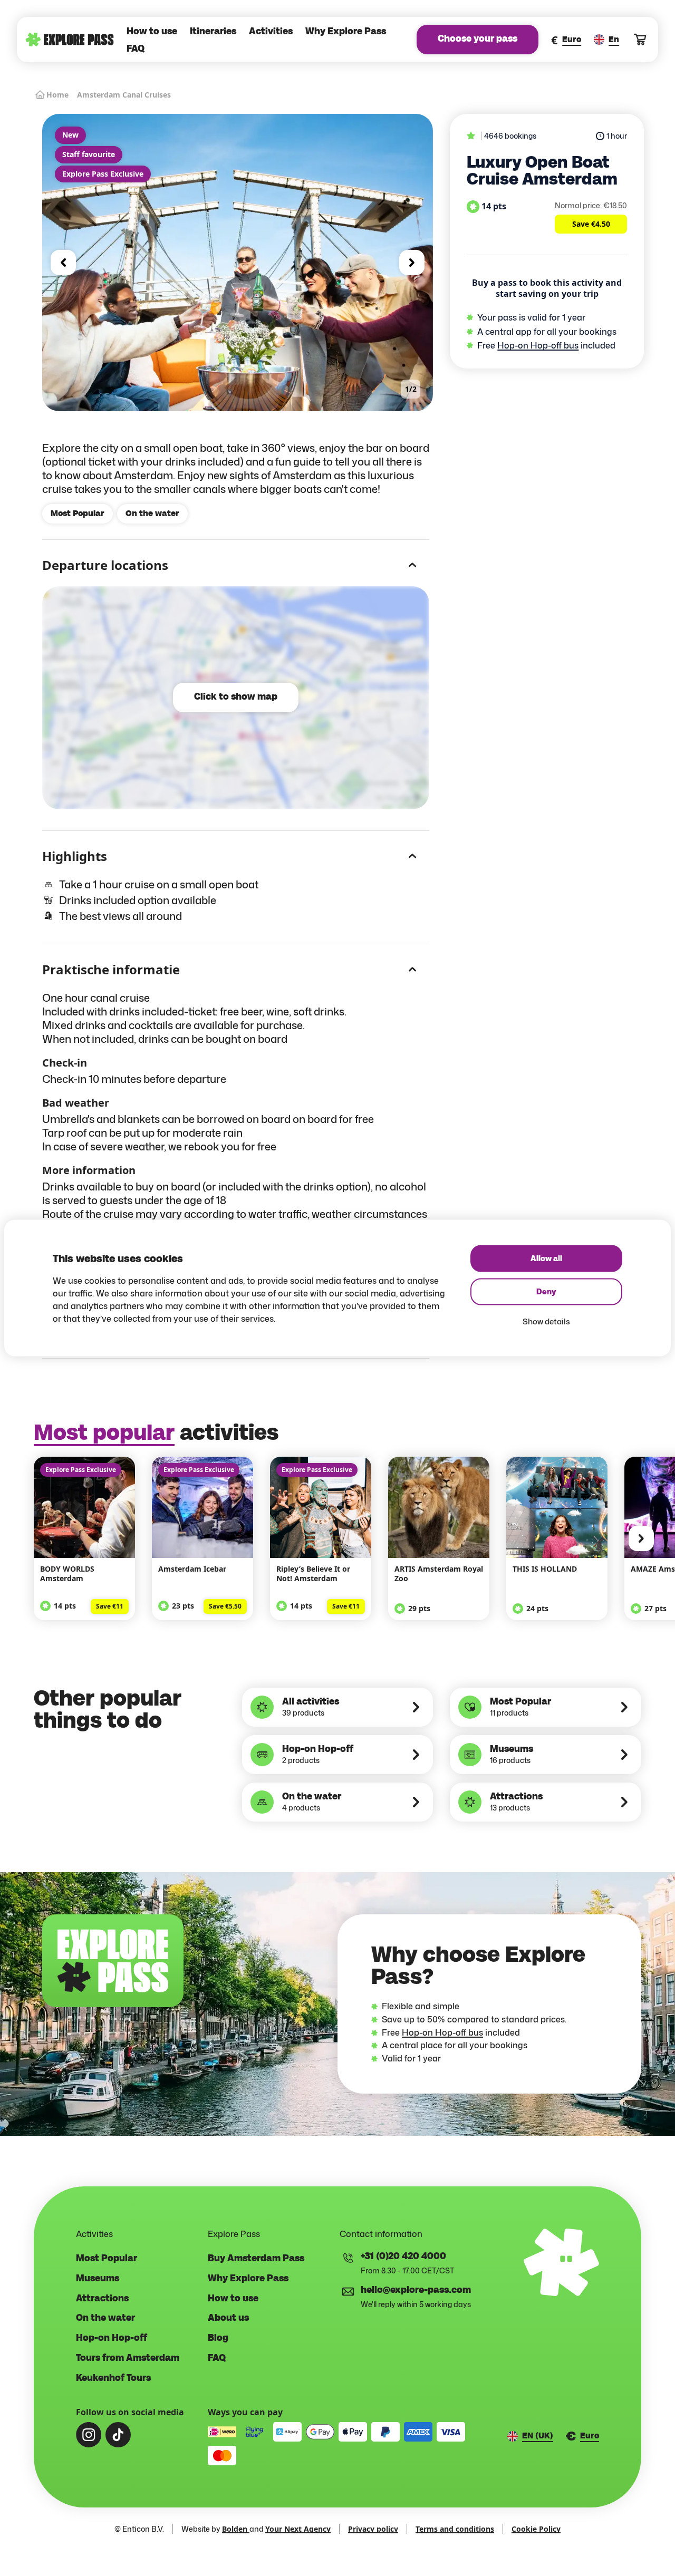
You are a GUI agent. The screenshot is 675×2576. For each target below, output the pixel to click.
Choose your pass (478, 39)
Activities (271, 32)
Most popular (104, 1433)
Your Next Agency (298, 2529)
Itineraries (213, 32)
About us (228, 2318)
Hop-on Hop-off (112, 2338)
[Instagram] (89, 2435)
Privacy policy (373, 2529)
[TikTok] (118, 2435)
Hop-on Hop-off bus (538, 345)
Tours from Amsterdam (128, 2358)
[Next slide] (412, 263)
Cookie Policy (536, 2529)
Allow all (546, 1259)
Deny (546, 1292)
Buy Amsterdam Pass (256, 2259)
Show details (546, 1321)
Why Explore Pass (346, 32)
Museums (98, 2279)
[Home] (70, 40)
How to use (152, 32)
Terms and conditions (455, 2529)
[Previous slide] (63, 263)
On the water (105, 2318)
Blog (218, 2338)
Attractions (102, 2299)
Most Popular (107, 2259)
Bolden (236, 2529)
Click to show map (236, 697)
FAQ (136, 49)
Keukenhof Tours (113, 2378)
